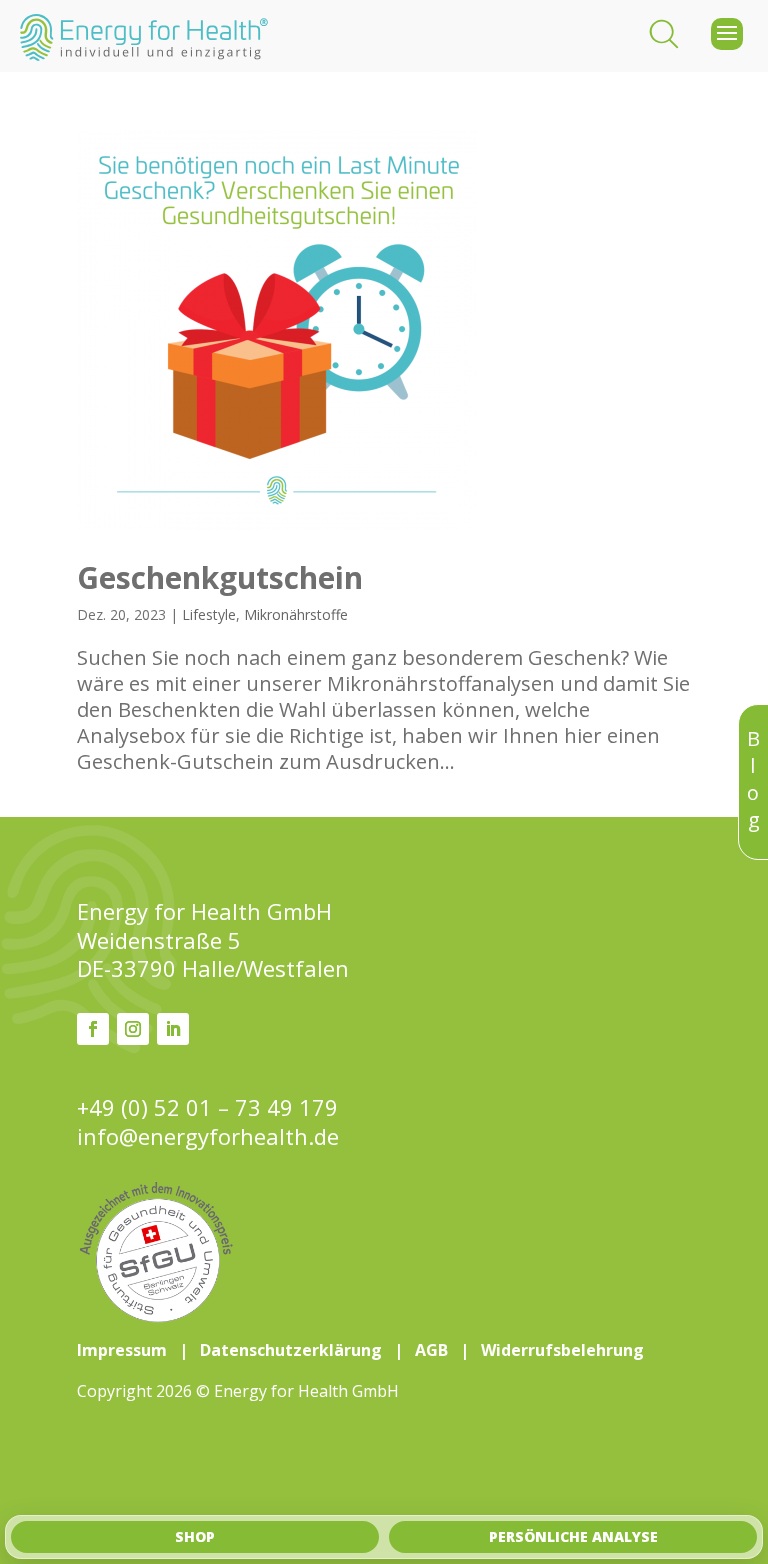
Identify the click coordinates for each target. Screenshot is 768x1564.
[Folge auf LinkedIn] (173, 1029)
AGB (431, 1350)
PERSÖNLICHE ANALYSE (573, 1536)
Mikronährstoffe (296, 614)
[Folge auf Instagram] (133, 1029)
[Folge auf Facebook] (93, 1029)
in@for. (208, 1136)
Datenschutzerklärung (291, 1350)
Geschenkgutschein (220, 577)
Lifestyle (209, 614)
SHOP (195, 1536)
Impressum (122, 1350)
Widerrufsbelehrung (562, 1350)
